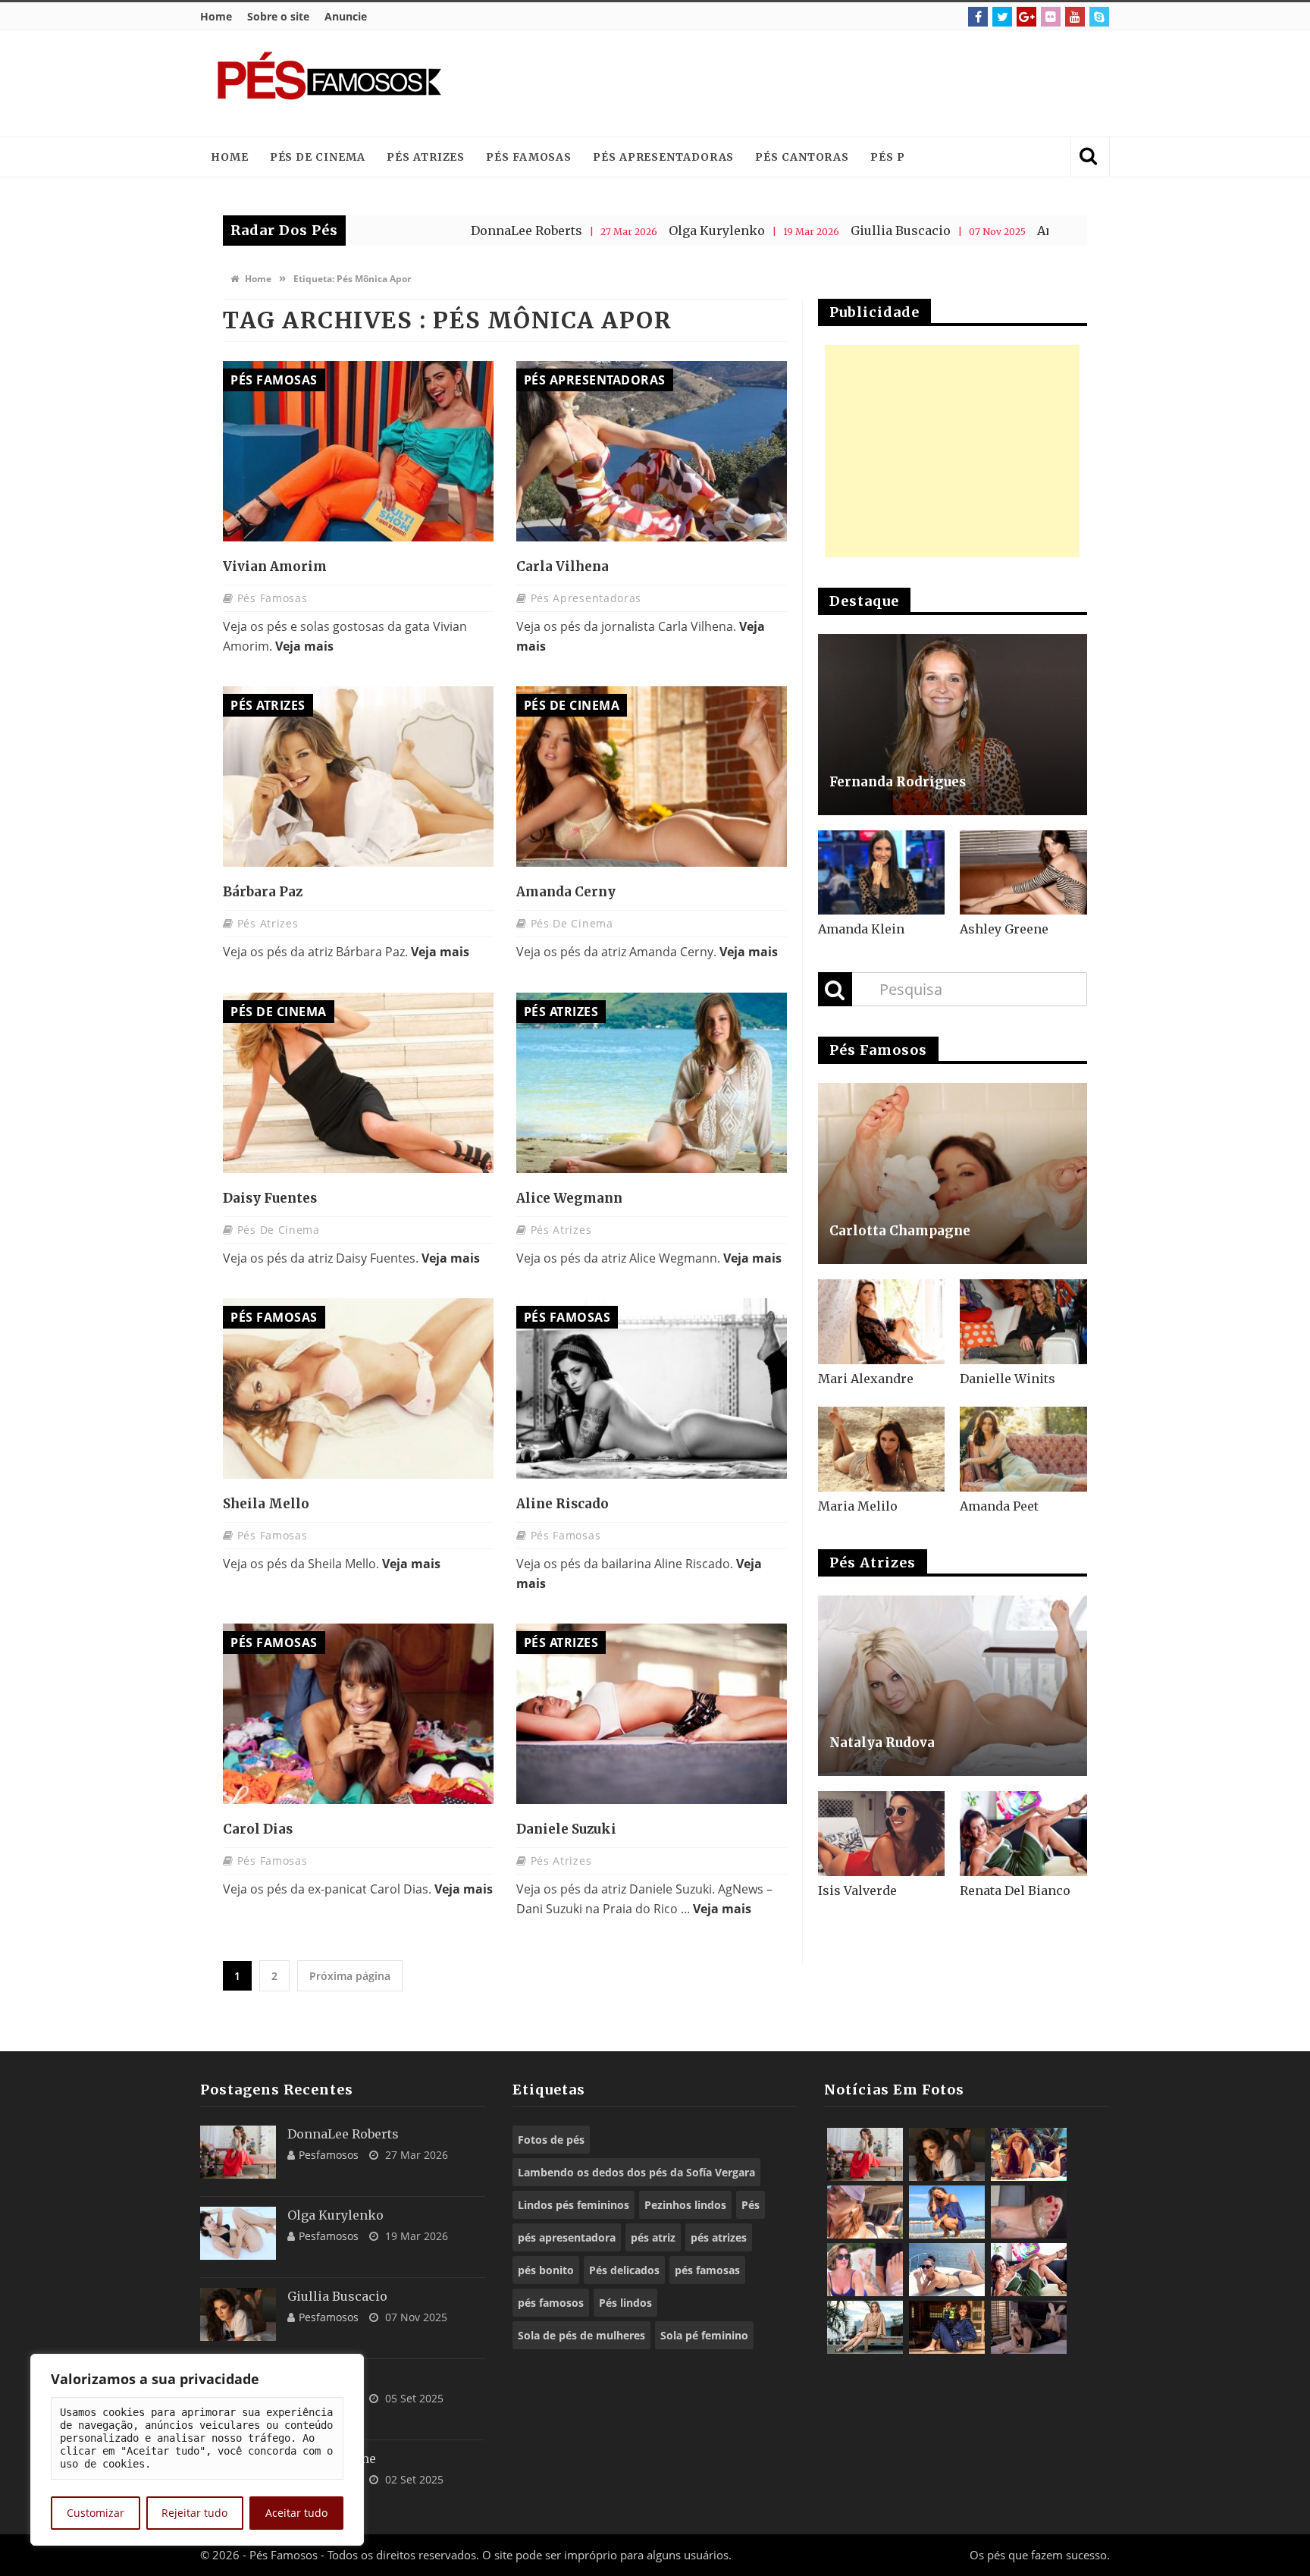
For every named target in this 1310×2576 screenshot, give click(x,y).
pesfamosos (329, 2155)
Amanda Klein (861, 929)
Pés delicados (624, 2270)
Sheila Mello (266, 1504)
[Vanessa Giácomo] (947, 2327)
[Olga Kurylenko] (238, 2233)
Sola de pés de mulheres (581, 2335)
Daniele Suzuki (566, 1829)
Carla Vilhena (563, 566)
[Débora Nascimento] (1029, 2327)
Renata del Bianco (1015, 1890)
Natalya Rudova (882, 1743)
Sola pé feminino (704, 2335)
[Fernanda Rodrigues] (953, 725)
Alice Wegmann (569, 1198)
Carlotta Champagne (900, 1231)
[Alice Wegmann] (652, 1083)
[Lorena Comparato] (947, 2270)
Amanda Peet (999, 1506)
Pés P (888, 157)
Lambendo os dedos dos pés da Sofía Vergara (636, 2172)
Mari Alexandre (866, 1379)
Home (216, 16)
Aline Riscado (563, 1504)
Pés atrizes (426, 157)
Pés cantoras (802, 157)
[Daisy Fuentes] (358, 1083)
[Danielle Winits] (1023, 1322)
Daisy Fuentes (270, 1198)
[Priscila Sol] (947, 2212)
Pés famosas (529, 157)
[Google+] (1026, 17)
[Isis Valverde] (882, 1834)
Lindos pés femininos (574, 2205)
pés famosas (707, 2270)
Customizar (96, 2513)
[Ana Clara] (1029, 2154)
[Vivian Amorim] (358, 451)
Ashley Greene (1004, 929)
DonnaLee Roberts (414, 231)
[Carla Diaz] (865, 2327)
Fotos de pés (551, 2140)
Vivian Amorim (275, 566)
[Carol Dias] (358, 1714)
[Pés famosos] (329, 83)
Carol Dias (258, 1829)
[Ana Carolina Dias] (865, 2270)
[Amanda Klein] (882, 873)
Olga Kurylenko (604, 231)
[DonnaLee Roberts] (238, 2152)
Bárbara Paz (263, 892)
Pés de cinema (318, 157)
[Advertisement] (819, 83)
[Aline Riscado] (652, 1388)
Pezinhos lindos (685, 2205)
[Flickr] (1051, 17)
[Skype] (1099, 17)
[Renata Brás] (1029, 2212)
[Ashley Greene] (1023, 873)
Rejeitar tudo (194, 2513)
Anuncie (346, 16)
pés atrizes (719, 2237)
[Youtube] (1075, 17)
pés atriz (653, 2237)
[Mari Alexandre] (882, 1322)
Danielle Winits (1008, 1379)
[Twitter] (1002, 17)
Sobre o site (278, 16)
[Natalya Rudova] (953, 1686)
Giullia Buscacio (788, 231)
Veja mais (304, 646)
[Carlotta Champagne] (953, 1173)
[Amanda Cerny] (652, 777)
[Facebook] (978, 17)
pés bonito (546, 2270)
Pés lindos (625, 2303)
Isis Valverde (857, 1890)
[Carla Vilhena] (652, 451)
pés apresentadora (567, 2237)
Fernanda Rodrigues (898, 782)
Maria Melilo (858, 1506)
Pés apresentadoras (663, 157)
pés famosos (551, 2303)
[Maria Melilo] (882, 1449)
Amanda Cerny (566, 892)
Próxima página (350, 1976)
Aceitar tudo (296, 2513)
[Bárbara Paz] (358, 777)
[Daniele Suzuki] (652, 1714)
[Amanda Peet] (1023, 1449)
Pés (751, 2205)
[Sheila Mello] (358, 1388)
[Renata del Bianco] (1023, 1834)
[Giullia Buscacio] (238, 2314)
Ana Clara (954, 231)
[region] (197, 2450)
